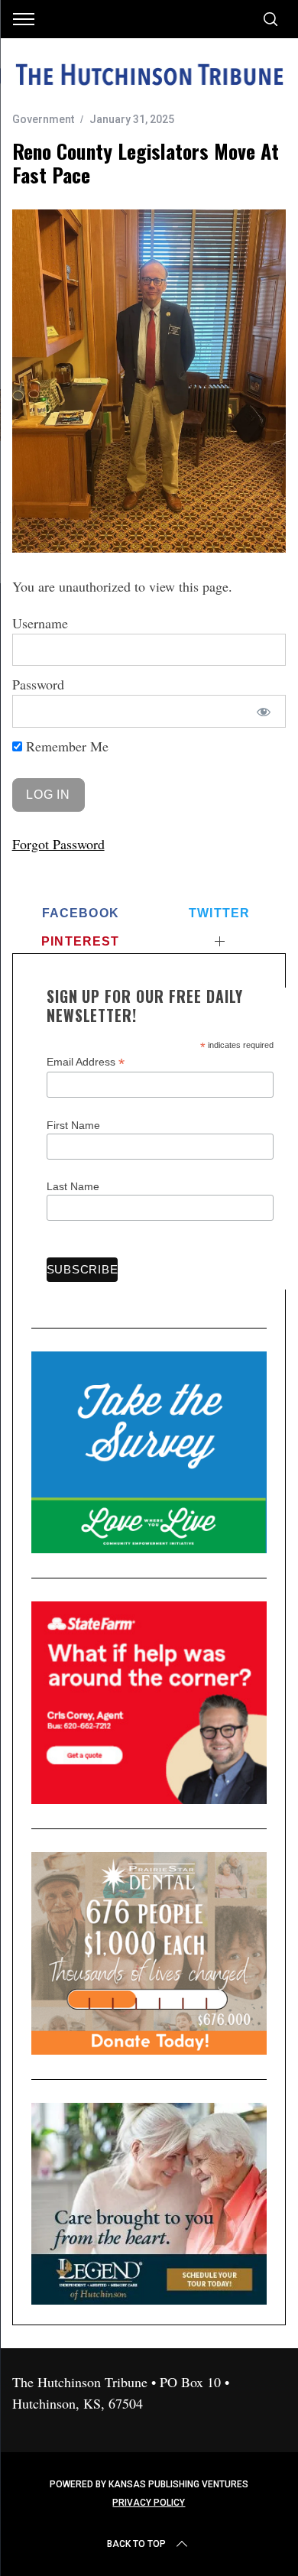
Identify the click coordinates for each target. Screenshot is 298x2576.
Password (38, 684)
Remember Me (65, 746)
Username (40, 623)
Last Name (73, 1186)
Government (43, 119)
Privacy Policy (149, 2503)
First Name (73, 1125)
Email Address (86, 1062)
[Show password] (263, 711)
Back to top (136, 2544)
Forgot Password (58, 844)
